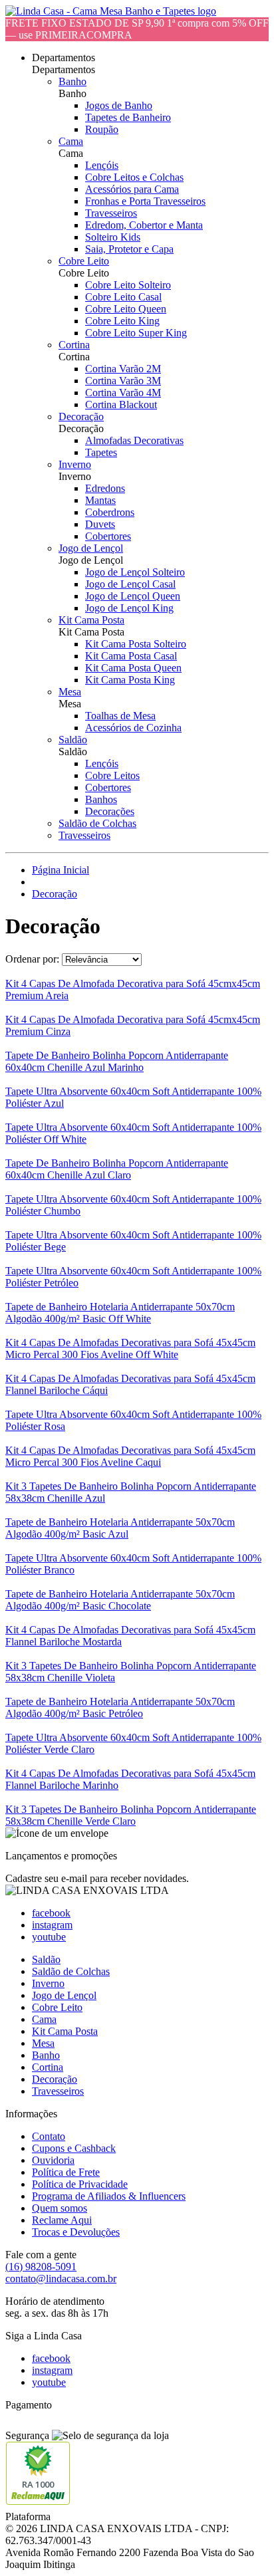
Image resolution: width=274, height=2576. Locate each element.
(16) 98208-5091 (41, 2267)
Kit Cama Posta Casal (131, 656)
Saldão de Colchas (97, 823)
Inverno (75, 464)
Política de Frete (66, 2172)
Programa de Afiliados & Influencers (109, 2196)
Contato (49, 2136)
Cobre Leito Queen (126, 309)
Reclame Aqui (62, 2220)
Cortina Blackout (121, 405)
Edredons (105, 488)
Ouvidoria (53, 2160)
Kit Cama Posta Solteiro (136, 644)
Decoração (81, 416)
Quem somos (60, 2208)
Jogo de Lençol (91, 548)
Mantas (100, 500)
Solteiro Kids (113, 237)
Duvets (100, 524)
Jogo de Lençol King (129, 608)
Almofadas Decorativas (134, 440)
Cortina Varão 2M (123, 369)
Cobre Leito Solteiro (128, 285)
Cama (71, 141)
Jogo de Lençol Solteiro (135, 572)
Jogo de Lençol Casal (130, 584)
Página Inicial (61, 870)
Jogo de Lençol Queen (133, 596)
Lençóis (102, 165)
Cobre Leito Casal (123, 297)
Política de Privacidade (80, 2184)
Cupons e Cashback (74, 2148)
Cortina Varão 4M (123, 393)
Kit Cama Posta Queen (133, 668)
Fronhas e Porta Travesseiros (145, 201)
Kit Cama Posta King (130, 680)
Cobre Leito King (122, 321)
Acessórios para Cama (132, 189)
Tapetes (101, 452)
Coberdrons (110, 512)
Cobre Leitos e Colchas (134, 177)
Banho (72, 81)
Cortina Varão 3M (123, 381)
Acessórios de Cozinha (133, 728)
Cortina (74, 345)
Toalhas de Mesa (120, 716)
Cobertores (108, 536)
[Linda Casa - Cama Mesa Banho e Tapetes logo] (111, 11)
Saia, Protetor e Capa (129, 249)
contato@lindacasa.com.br (61, 2279)
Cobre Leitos (112, 775)
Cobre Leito (84, 261)
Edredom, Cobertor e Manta (144, 225)
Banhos (101, 799)
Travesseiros (111, 213)
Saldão (73, 740)
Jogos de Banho (119, 105)
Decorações (110, 811)
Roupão (102, 129)
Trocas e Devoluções (76, 2232)
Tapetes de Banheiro (128, 117)
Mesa (70, 692)
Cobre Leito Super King (136, 333)
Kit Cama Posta (91, 620)
